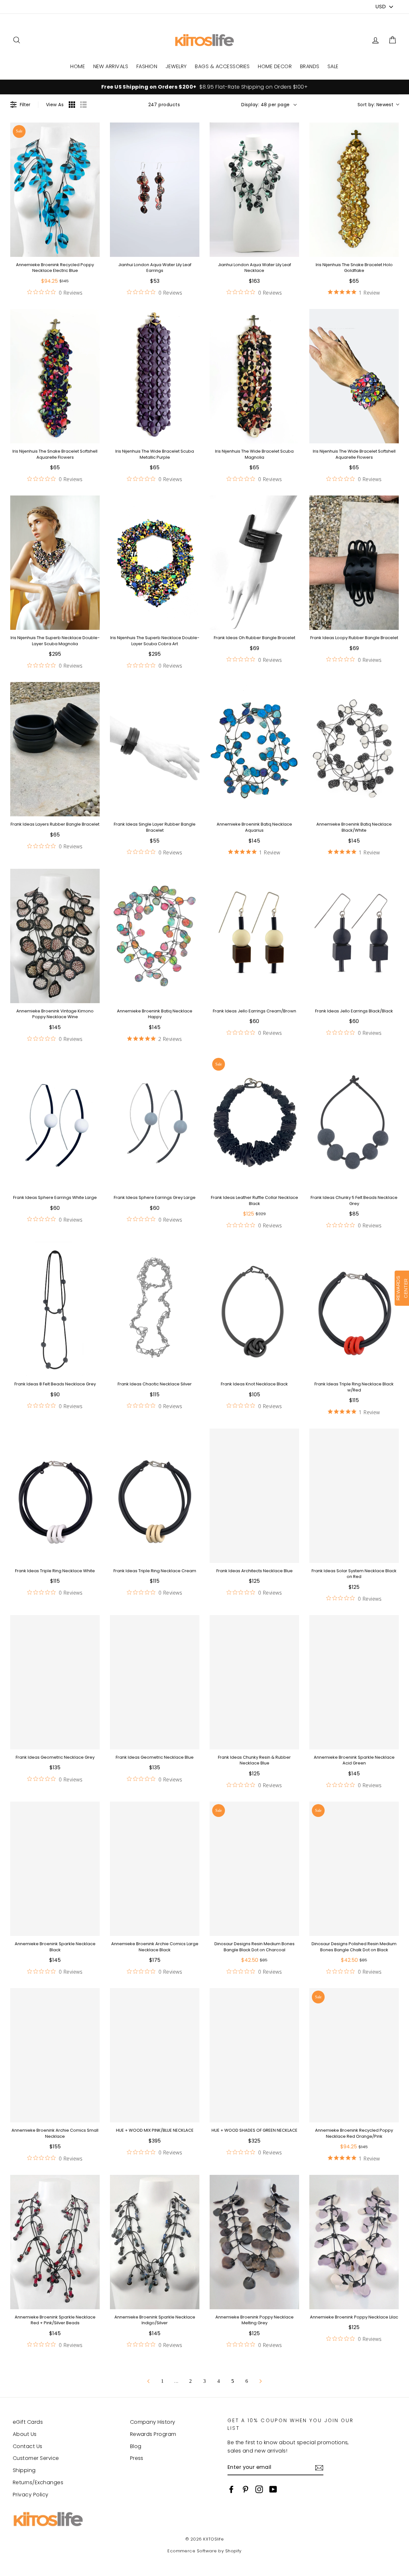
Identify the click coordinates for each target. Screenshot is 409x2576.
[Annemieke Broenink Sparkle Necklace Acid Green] (354, 1682)
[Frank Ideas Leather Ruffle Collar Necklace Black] (254, 1122)
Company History (153, 2422)
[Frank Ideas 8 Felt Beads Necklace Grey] (55, 1309)
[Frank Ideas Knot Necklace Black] (254, 1309)
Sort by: (375, 105)
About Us (25, 2434)
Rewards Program (153, 2434)
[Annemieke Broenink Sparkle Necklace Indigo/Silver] (155, 2242)
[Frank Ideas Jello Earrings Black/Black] (354, 936)
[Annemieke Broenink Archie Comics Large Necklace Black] (155, 1869)
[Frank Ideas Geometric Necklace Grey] (55, 1682)
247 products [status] (164, 105)
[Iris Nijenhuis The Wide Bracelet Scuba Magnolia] (254, 376)
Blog (136, 2446)
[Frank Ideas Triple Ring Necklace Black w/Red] (354, 1309)
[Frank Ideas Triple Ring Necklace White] (55, 1496)
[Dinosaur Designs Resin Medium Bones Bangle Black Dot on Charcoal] (254, 1869)
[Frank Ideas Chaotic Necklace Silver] (155, 1309)
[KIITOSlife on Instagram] (259, 2489)
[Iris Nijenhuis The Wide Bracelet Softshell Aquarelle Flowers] (354, 376)
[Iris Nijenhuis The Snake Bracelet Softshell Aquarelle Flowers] (55, 376)
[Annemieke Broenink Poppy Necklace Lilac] (354, 2242)
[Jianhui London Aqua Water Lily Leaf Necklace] (254, 190)
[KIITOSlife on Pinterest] (245, 2489)
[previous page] (148, 2381)
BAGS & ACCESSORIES (222, 66)
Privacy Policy (31, 2495)
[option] (204, 87)
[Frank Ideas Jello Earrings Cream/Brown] (254, 936)
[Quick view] (93, 250)
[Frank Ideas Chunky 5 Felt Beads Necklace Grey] (354, 1122)
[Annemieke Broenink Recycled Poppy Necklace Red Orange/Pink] (354, 2055)
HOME (78, 66)
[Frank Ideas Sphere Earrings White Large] (55, 1122)
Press (137, 2458)
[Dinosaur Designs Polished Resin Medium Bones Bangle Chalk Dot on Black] (354, 1869)
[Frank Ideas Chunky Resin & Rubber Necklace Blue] (254, 1682)
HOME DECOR (275, 66)
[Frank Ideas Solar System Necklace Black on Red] (354, 1496)
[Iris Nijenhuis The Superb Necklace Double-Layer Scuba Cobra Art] (155, 563)
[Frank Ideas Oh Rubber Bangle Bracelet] (254, 563)
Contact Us (28, 2446)
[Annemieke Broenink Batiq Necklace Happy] (155, 936)
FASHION (147, 66)
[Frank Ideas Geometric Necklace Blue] (155, 1682)
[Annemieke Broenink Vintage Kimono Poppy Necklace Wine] (55, 936)
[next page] (261, 2381)
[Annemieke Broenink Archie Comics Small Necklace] (55, 2055)
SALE (333, 66)
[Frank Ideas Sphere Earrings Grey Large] (155, 1122)
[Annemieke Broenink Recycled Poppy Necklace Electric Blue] (55, 190)
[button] (392, 40)
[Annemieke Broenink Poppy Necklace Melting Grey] (254, 2242)
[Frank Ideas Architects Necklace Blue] (254, 1496)
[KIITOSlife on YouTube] (273, 2489)
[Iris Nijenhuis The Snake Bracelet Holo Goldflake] (354, 190)
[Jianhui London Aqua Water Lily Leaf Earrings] (155, 190)
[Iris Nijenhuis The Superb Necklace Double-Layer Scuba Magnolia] (55, 563)
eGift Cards (28, 2422)
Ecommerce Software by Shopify (204, 2551)
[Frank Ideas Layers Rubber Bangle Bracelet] (55, 749)
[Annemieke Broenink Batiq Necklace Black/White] (354, 749)
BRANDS (310, 66)
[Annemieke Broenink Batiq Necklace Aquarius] (254, 749)
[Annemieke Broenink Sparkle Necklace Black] (55, 1869)
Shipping (24, 2470)
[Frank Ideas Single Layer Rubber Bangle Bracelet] (155, 749)
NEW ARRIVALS (111, 66)
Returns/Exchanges (38, 2482)
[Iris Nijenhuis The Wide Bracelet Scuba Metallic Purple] (155, 376)
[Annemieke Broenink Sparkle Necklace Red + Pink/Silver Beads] (55, 2242)
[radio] (72, 105)
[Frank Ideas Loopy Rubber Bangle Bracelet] (354, 563)
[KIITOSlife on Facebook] (231, 2489)
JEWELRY (176, 66)
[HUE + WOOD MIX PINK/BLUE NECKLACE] (155, 2055)
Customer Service (36, 2458)
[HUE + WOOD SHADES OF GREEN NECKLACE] (254, 2055)
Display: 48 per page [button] (266, 105)
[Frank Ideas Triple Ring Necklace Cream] (155, 1496)
